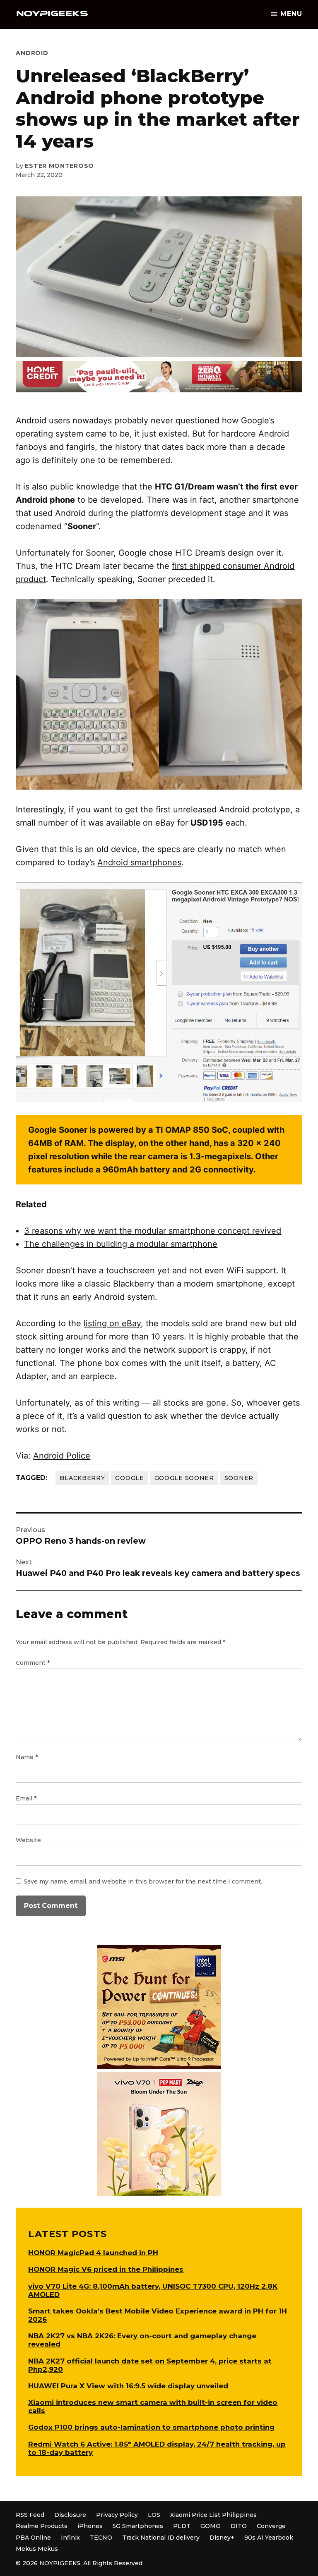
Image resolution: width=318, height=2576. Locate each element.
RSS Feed (30, 2515)
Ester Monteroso (59, 166)
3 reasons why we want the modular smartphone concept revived (153, 1231)
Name (27, 1757)
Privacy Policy (117, 2515)
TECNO (101, 2538)
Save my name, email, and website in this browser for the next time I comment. (143, 1881)
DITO (239, 2526)
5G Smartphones (138, 2526)
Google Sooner (184, 1478)
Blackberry (82, 1478)
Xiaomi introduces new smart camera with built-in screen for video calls (153, 2406)
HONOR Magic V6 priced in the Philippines (106, 2269)
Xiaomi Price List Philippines (213, 2515)
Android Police (62, 1456)
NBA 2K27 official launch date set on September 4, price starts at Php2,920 (150, 2365)
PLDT (182, 2526)
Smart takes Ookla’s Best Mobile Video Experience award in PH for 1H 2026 (158, 2315)
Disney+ (222, 2538)
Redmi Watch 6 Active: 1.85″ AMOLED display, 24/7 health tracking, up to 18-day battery (157, 2448)
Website (28, 1840)
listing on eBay (112, 1323)
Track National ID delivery (161, 2538)
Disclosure (70, 2515)
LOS (154, 2515)
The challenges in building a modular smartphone (121, 1244)
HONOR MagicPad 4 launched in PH (93, 2253)
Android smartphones (139, 862)
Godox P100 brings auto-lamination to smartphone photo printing (151, 2427)
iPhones (90, 2526)
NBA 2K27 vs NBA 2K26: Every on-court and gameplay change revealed (142, 2340)
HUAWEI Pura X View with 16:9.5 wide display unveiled (128, 2386)
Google (129, 1478)
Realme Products (42, 2526)
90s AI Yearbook (269, 2538)
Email (26, 1798)
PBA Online (33, 2538)
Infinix (70, 2538)
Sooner (239, 1478)
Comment (33, 1663)
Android (32, 53)
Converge (271, 2526)
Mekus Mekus (37, 2549)
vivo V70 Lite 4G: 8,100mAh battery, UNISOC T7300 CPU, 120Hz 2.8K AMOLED (153, 2290)
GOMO (211, 2526)
